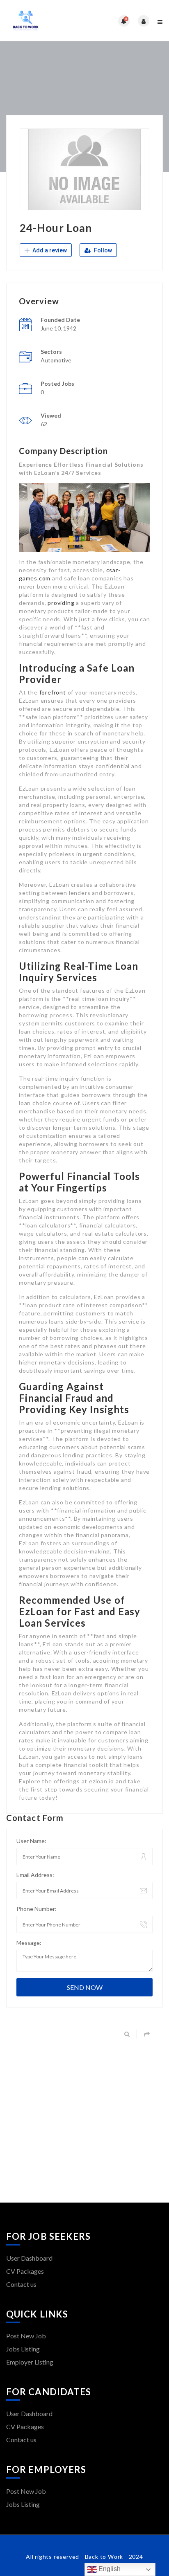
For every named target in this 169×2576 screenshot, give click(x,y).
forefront (53, 692)
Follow (102, 250)
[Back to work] (45, 21)
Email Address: (35, 1875)
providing (61, 603)
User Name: (31, 1841)
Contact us (21, 2284)
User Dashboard (29, 2258)
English (109, 2569)
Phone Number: (37, 1909)
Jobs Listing (23, 2349)
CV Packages (25, 2271)
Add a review (49, 250)
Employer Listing (30, 2362)
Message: (29, 1943)
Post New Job (26, 2336)
